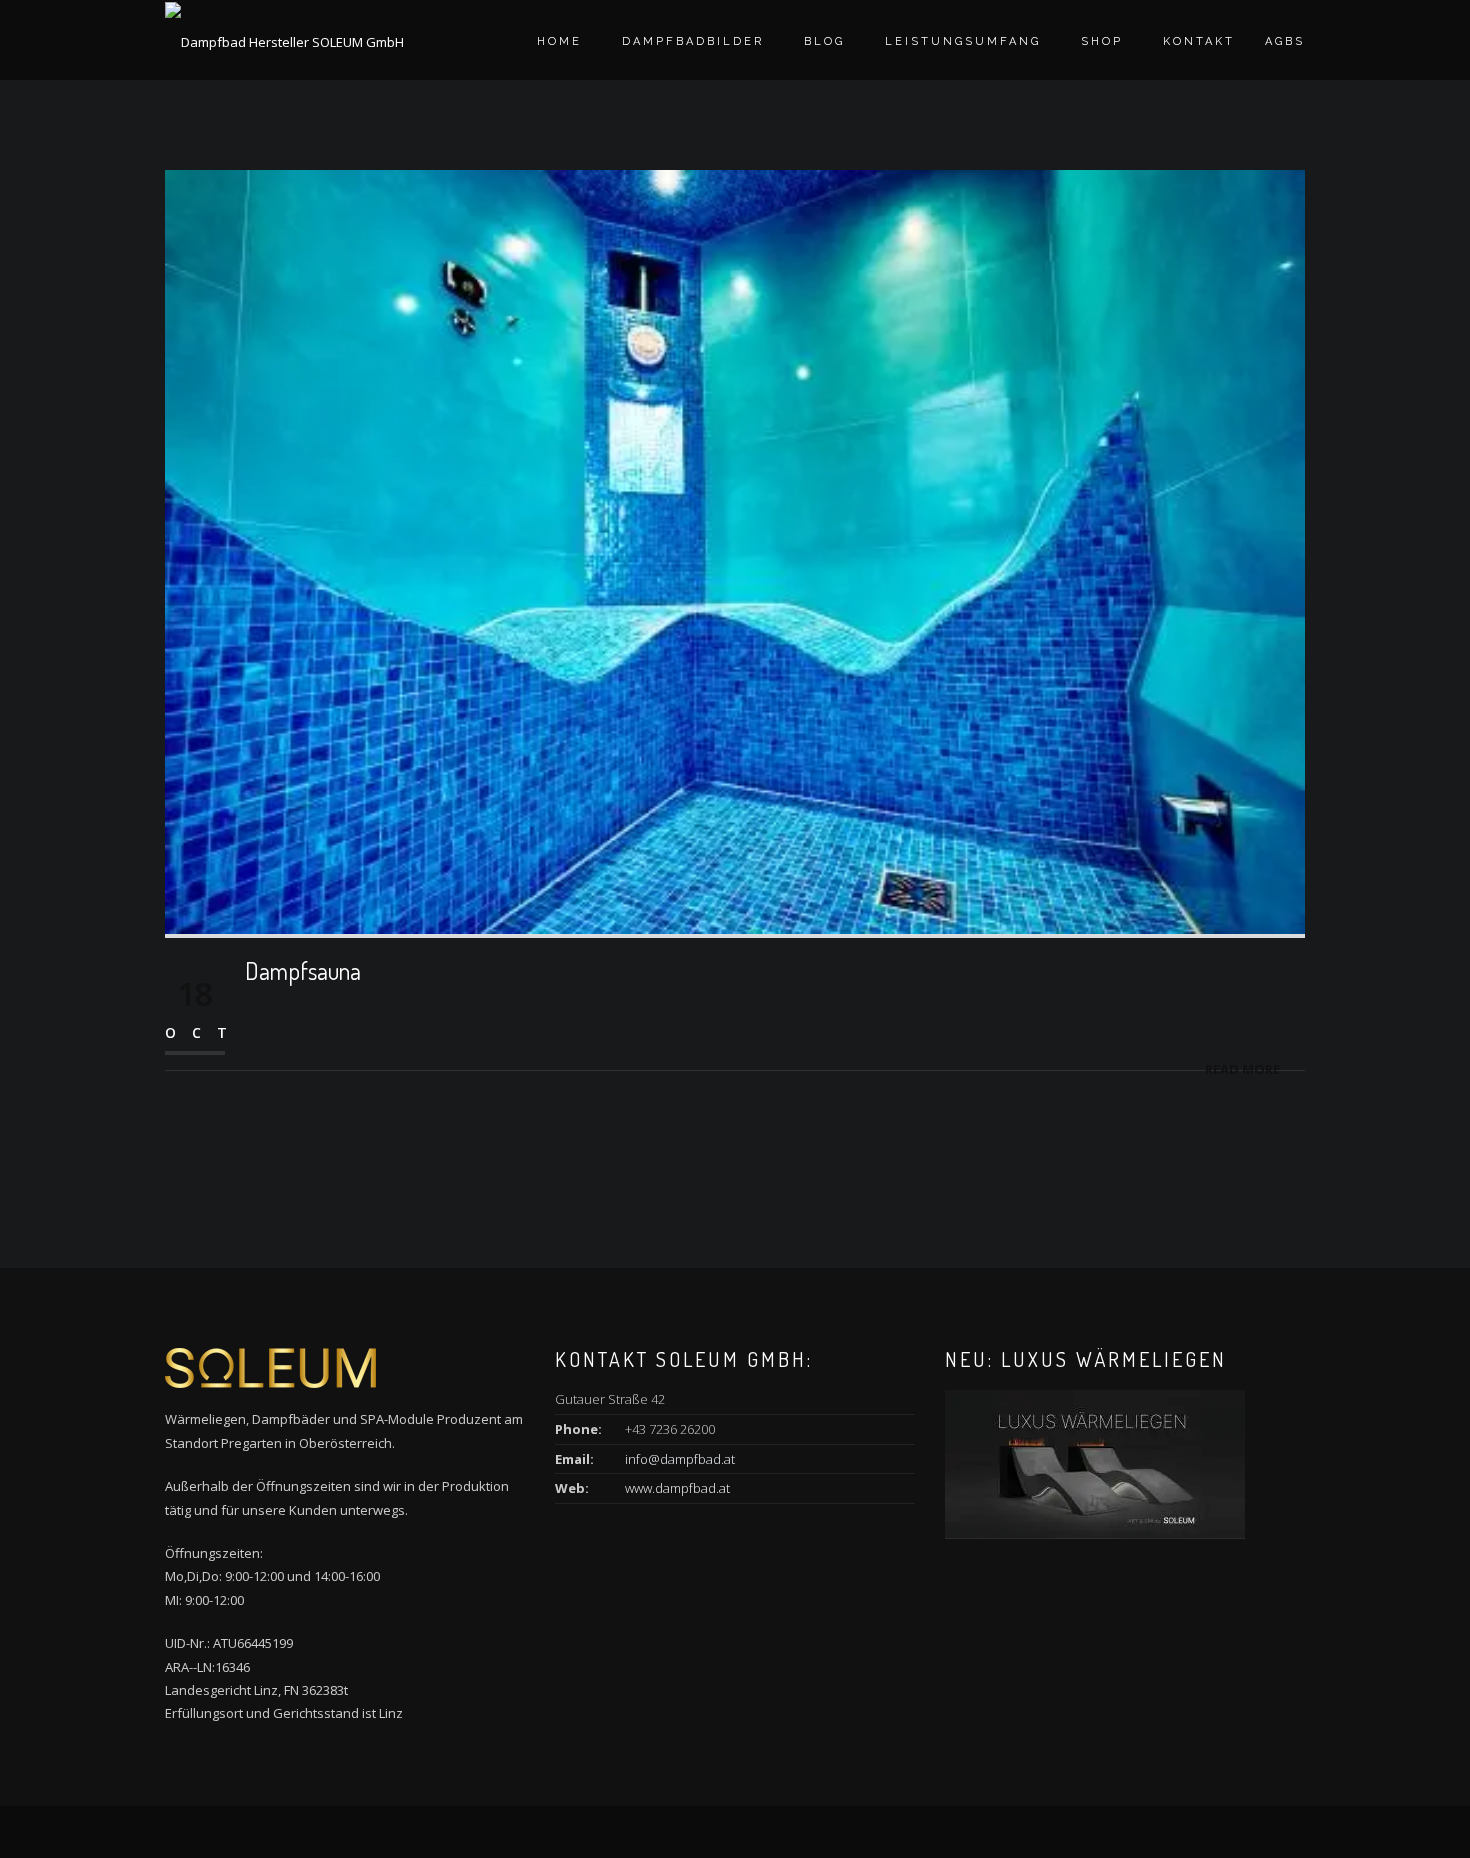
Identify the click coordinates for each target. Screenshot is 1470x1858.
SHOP (1102, 41)
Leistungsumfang (963, 41)
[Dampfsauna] (735, 550)
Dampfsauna (303, 970)
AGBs (1285, 41)
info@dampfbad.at (680, 1459)
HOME (559, 41)
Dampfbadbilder (693, 41)
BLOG (824, 41)
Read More (1242, 1069)
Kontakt (1199, 41)
